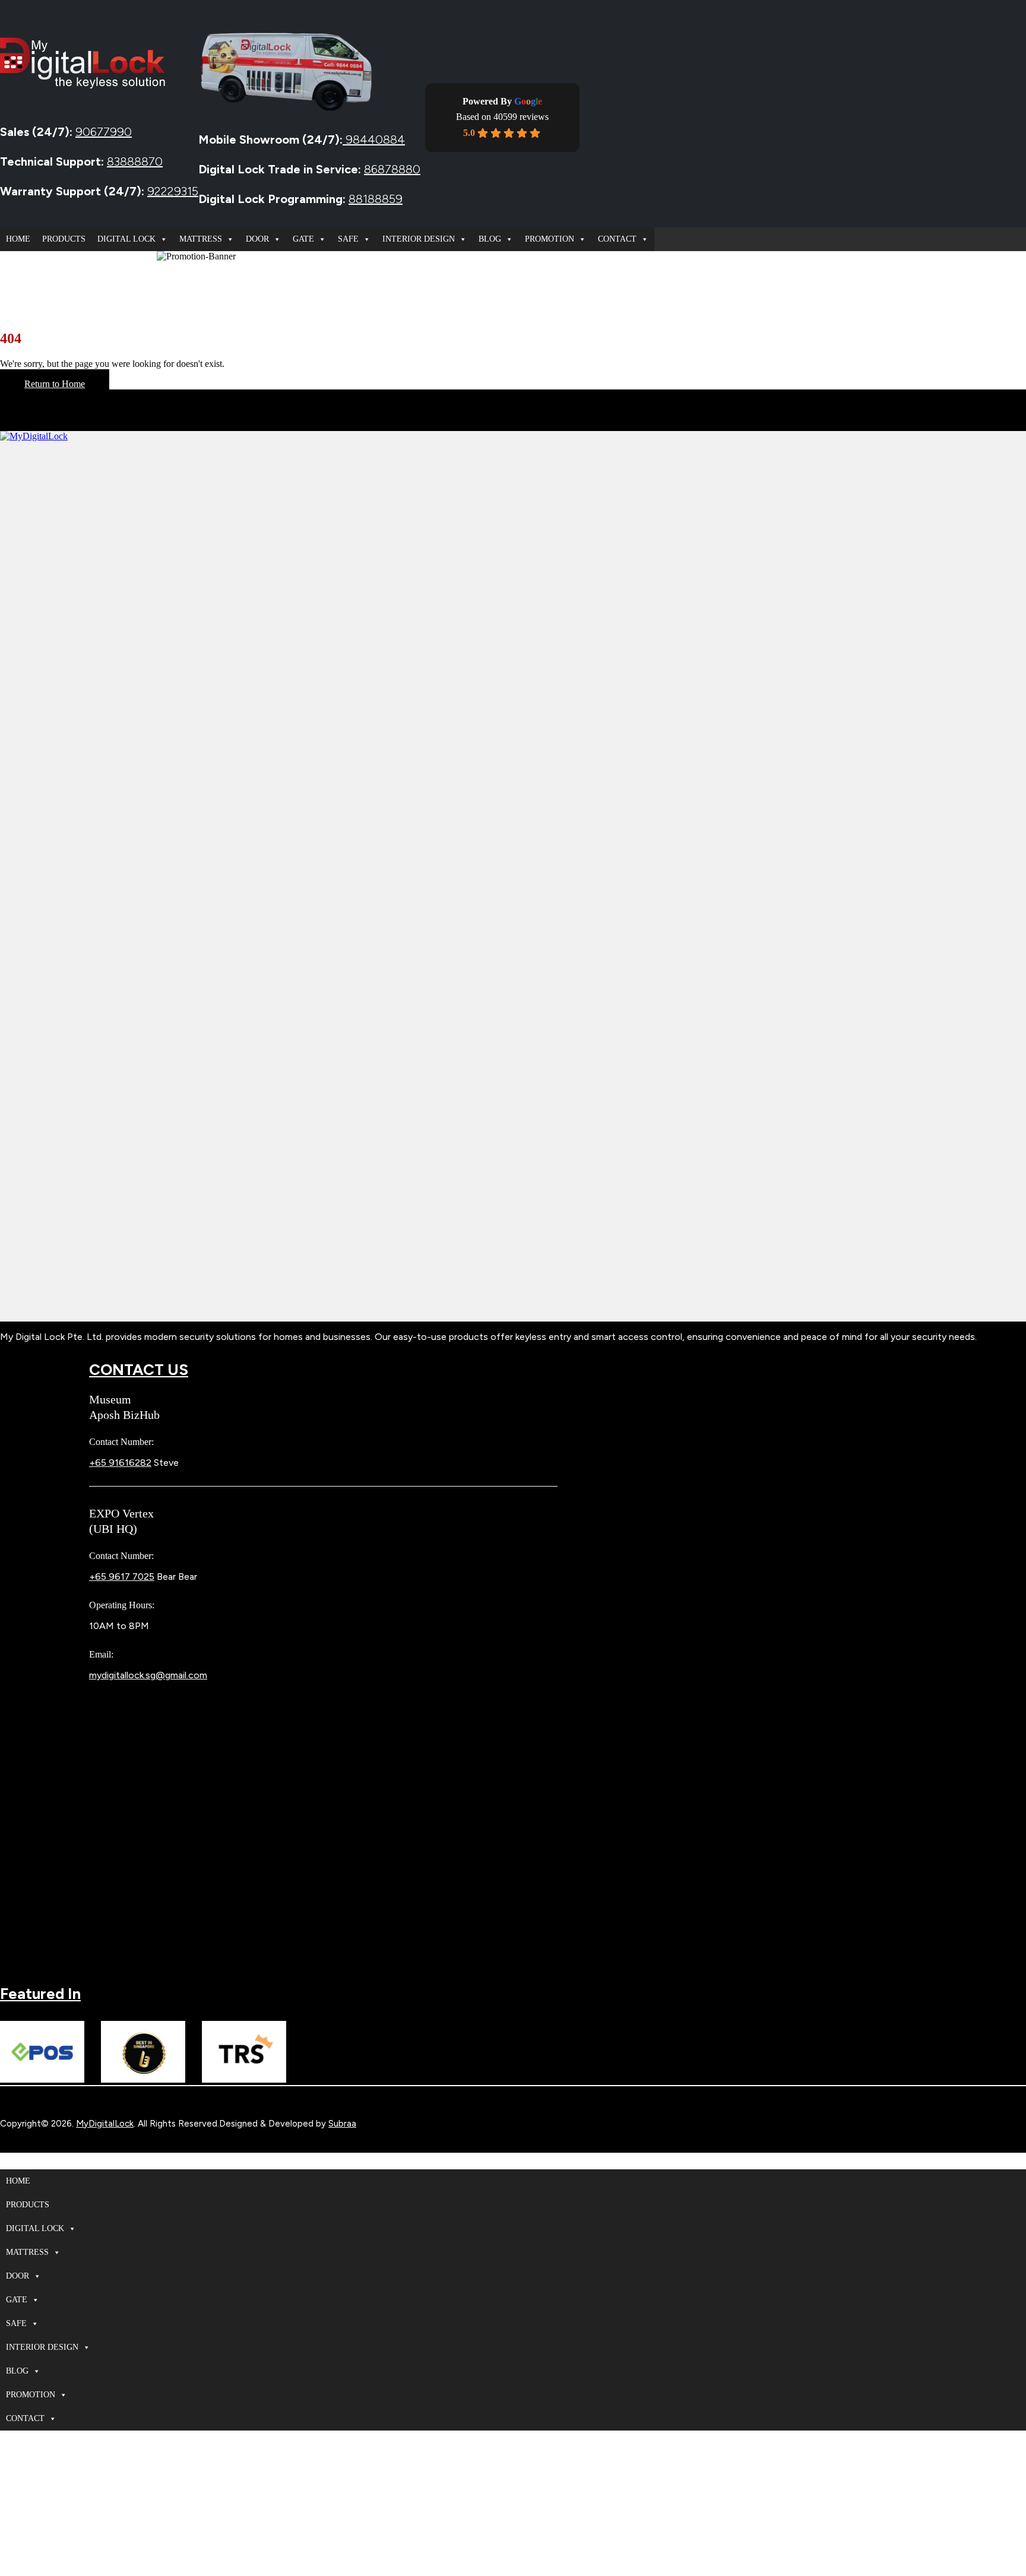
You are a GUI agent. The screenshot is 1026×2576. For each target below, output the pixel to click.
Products (64, 239)
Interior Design (419, 239)
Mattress (201, 239)
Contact (617, 239)
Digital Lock (126, 239)
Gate (303, 239)
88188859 (376, 199)
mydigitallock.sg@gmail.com (148, 1675)
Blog (490, 239)
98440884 (374, 140)
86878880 (392, 169)
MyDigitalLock (105, 2124)
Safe (348, 239)
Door (257, 239)
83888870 (135, 161)
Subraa (342, 2124)
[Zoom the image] (513, 876)
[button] (7, 2164)
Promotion (550, 239)
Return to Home (55, 384)
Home (18, 239)
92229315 (173, 191)
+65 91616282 (120, 1463)
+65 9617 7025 (122, 1577)
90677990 (104, 132)
